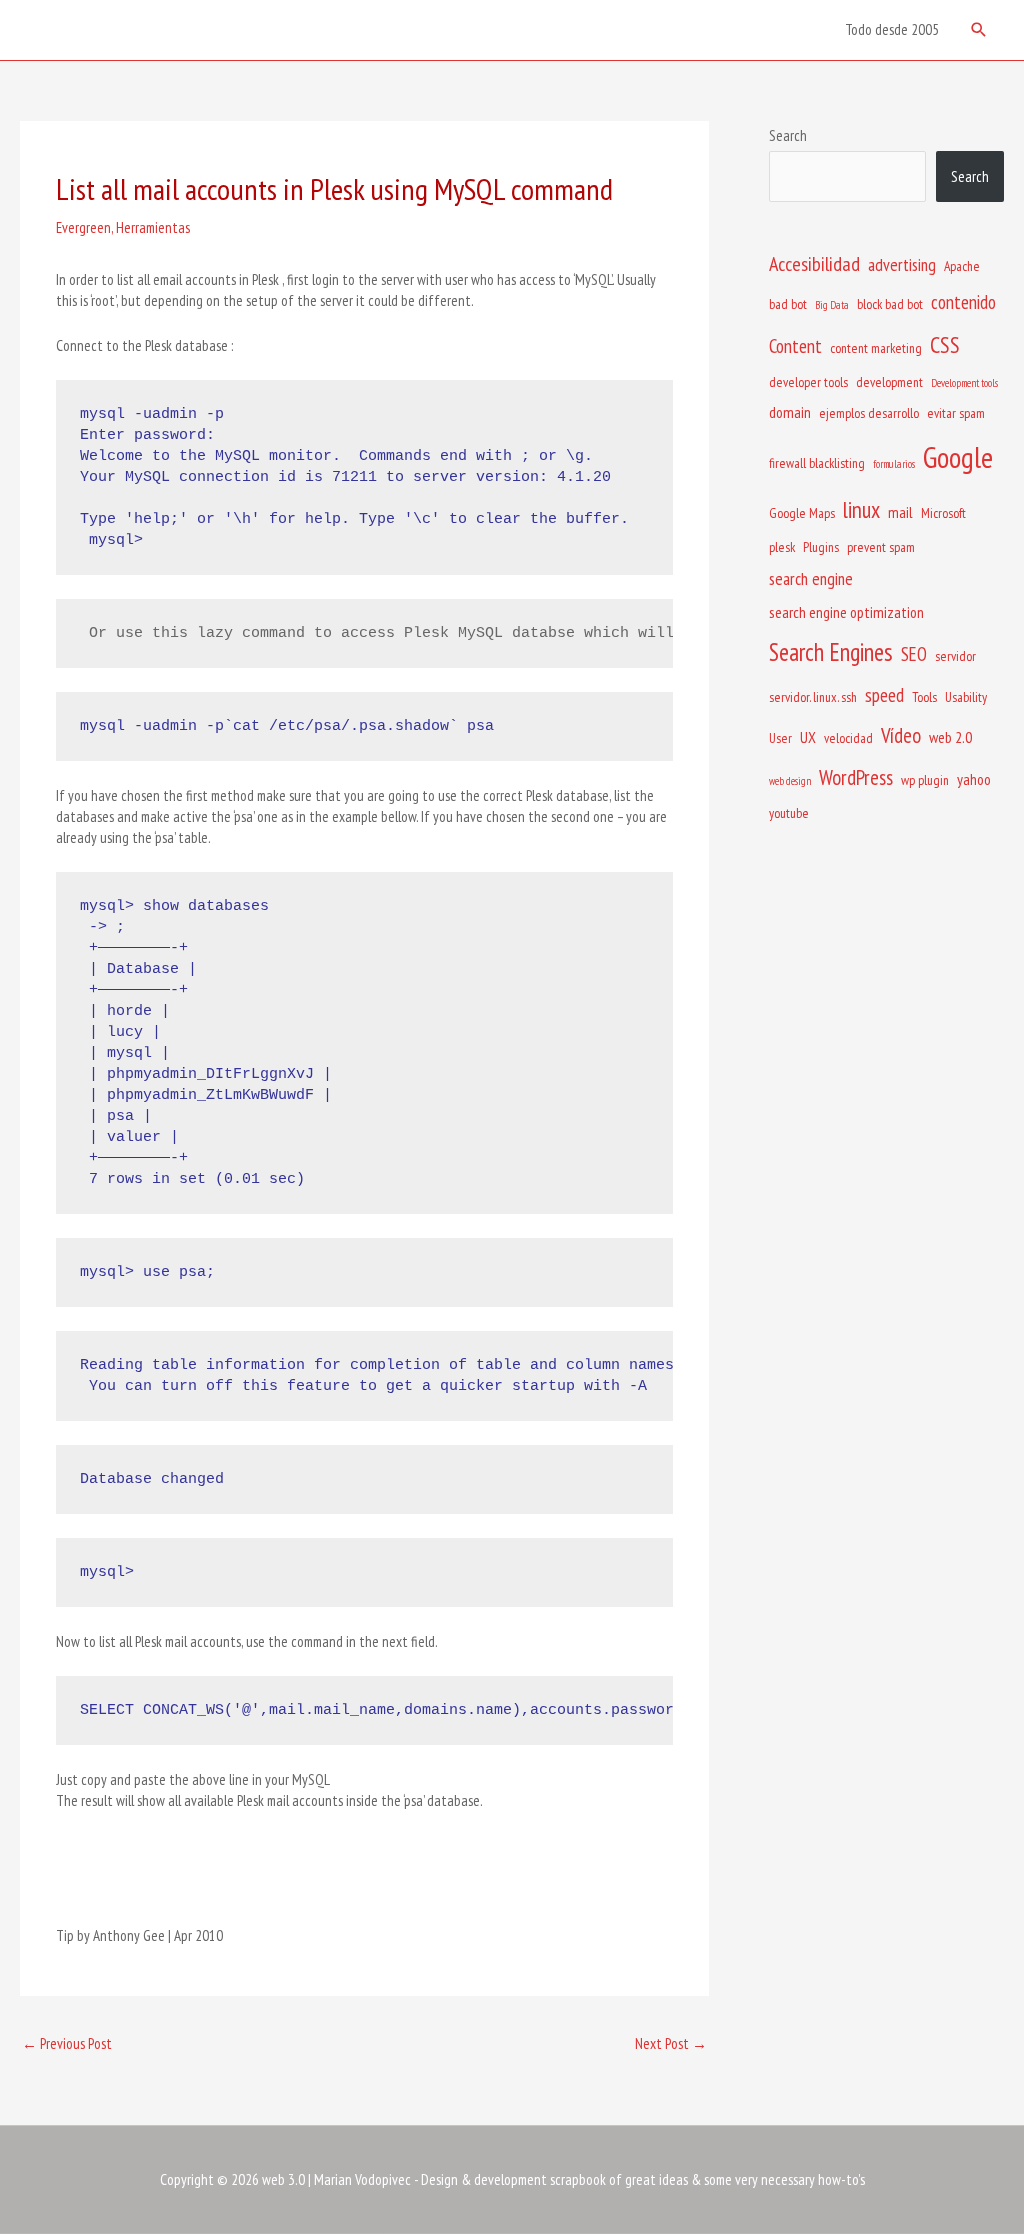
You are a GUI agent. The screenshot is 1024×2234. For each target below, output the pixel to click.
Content (795, 346)
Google (958, 457)
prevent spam (881, 547)
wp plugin (925, 780)
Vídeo (901, 735)
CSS (945, 344)
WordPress (856, 777)
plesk (782, 547)
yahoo (974, 779)
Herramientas (153, 227)
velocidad (848, 738)
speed (884, 695)
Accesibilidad (814, 264)
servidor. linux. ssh (813, 697)
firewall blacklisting (817, 463)
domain (790, 412)
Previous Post (67, 2043)
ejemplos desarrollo (869, 413)
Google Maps (802, 513)
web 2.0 (950, 737)
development (889, 382)
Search (788, 135)
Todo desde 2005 (892, 29)
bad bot (788, 304)
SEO (914, 654)
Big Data (832, 305)
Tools (924, 697)
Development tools (964, 383)
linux (861, 509)
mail (900, 512)
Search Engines (831, 652)
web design (790, 781)
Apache (962, 266)
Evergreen (83, 227)
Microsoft (943, 513)
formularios (894, 464)
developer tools (808, 382)
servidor (955, 656)
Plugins (821, 547)
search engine (811, 578)
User (780, 738)
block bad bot (890, 304)
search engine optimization (846, 612)
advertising (902, 264)
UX (808, 737)
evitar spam (956, 413)
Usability (966, 697)
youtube (789, 813)
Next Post (671, 2043)
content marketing (876, 348)
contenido (963, 302)
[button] (979, 30)
